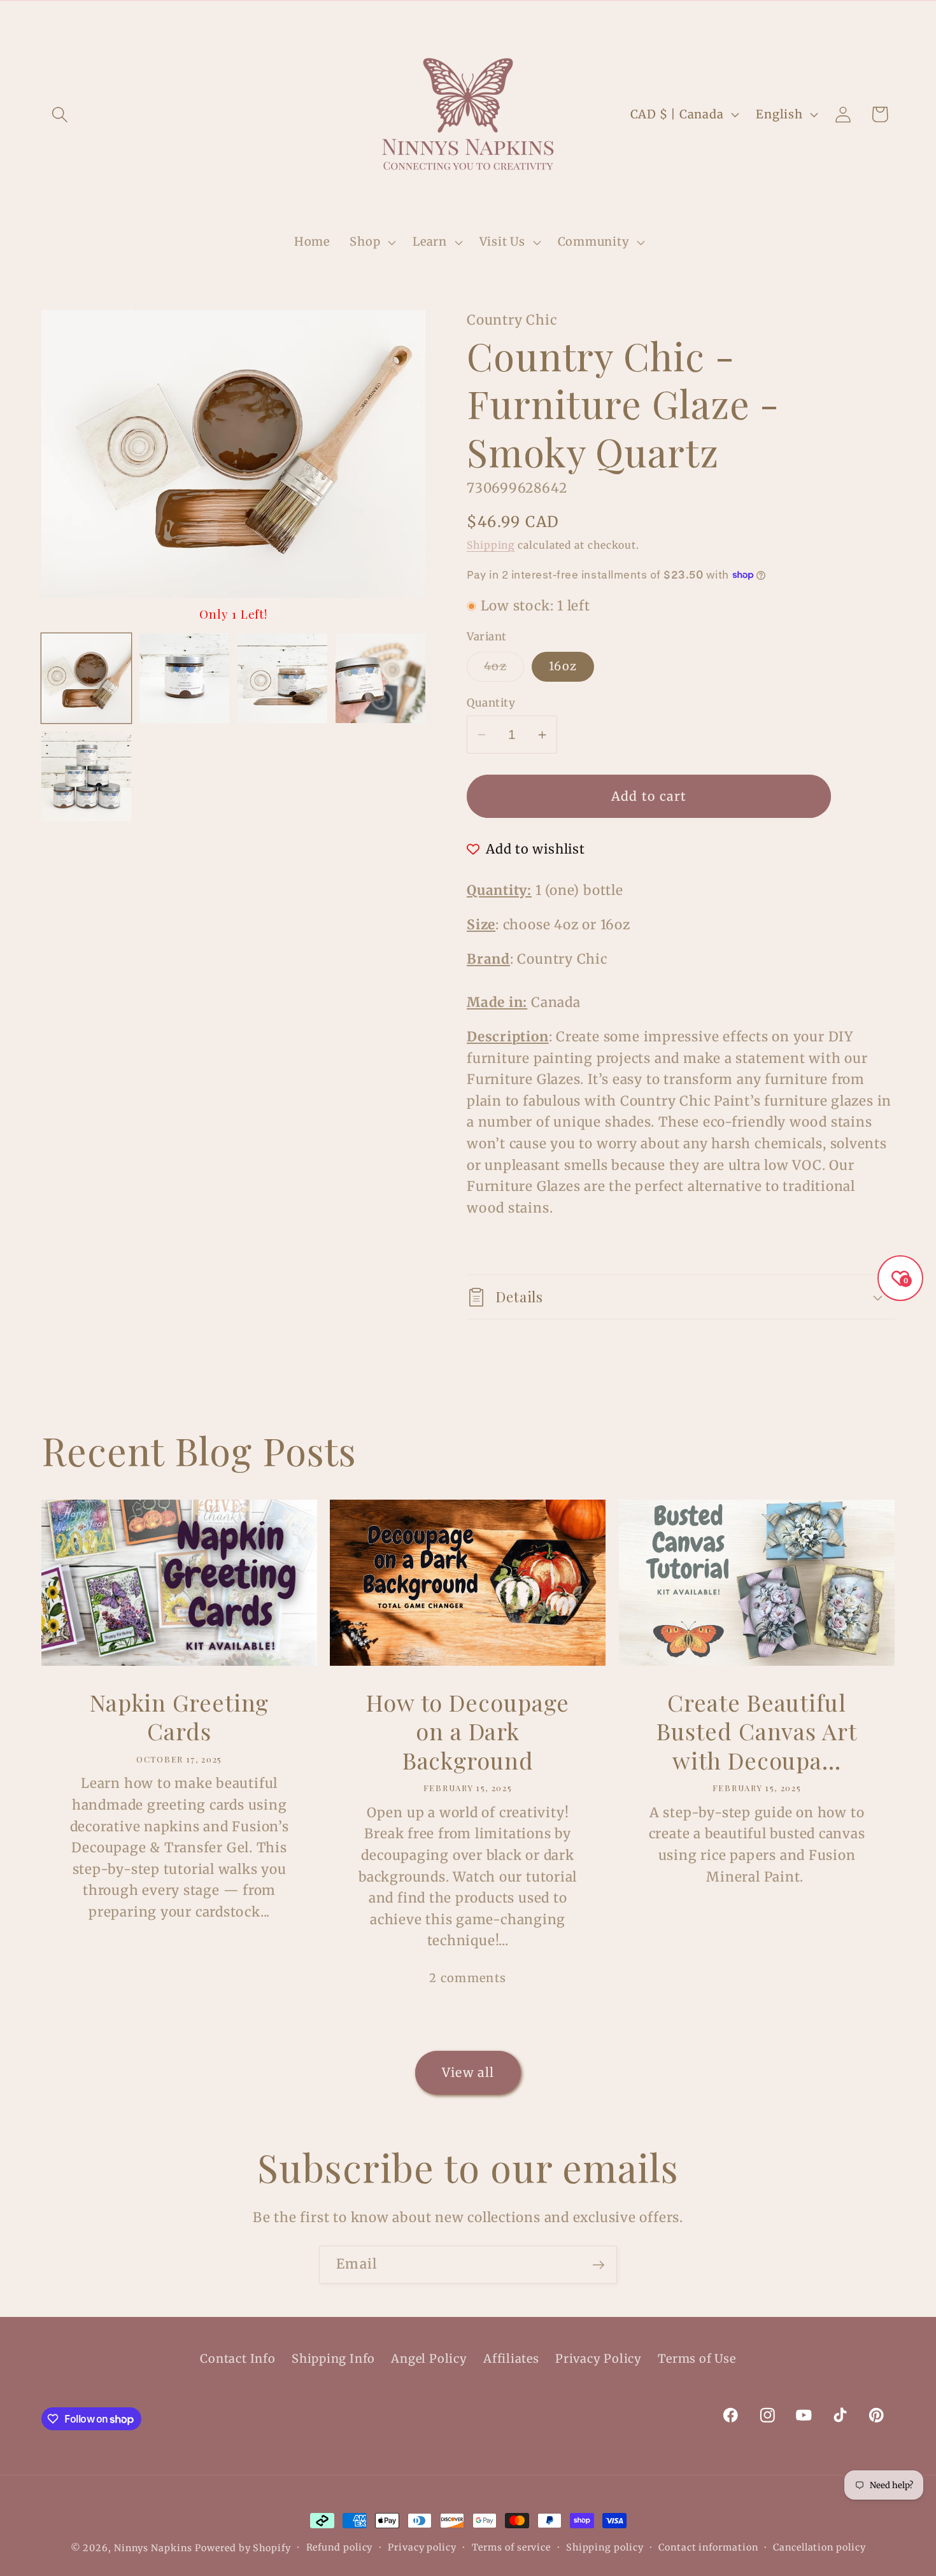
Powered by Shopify (243, 2548)
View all (468, 2073)
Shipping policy (605, 2547)
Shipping (491, 545)
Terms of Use (697, 2359)
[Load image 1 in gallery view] (86, 678)
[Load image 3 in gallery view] (282, 678)
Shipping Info (333, 2359)
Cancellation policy (819, 2547)
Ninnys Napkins (153, 2548)
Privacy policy (422, 2547)
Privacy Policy (599, 2359)
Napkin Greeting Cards (180, 1717)
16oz (563, 666)
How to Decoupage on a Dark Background (468, 1731)
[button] (60, 114)
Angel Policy (429, 2359)
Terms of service (512, 2547)
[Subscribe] (598, 2265)
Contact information (708, 2547)
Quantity (491, 703)
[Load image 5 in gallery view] (86, 776)
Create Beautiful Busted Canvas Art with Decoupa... (756, 1731)
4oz (504, 670)
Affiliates (511, 2359)
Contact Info (238, 2359)
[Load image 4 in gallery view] (380, 678)
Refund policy (340, 2547)
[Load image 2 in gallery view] (184, 678)
